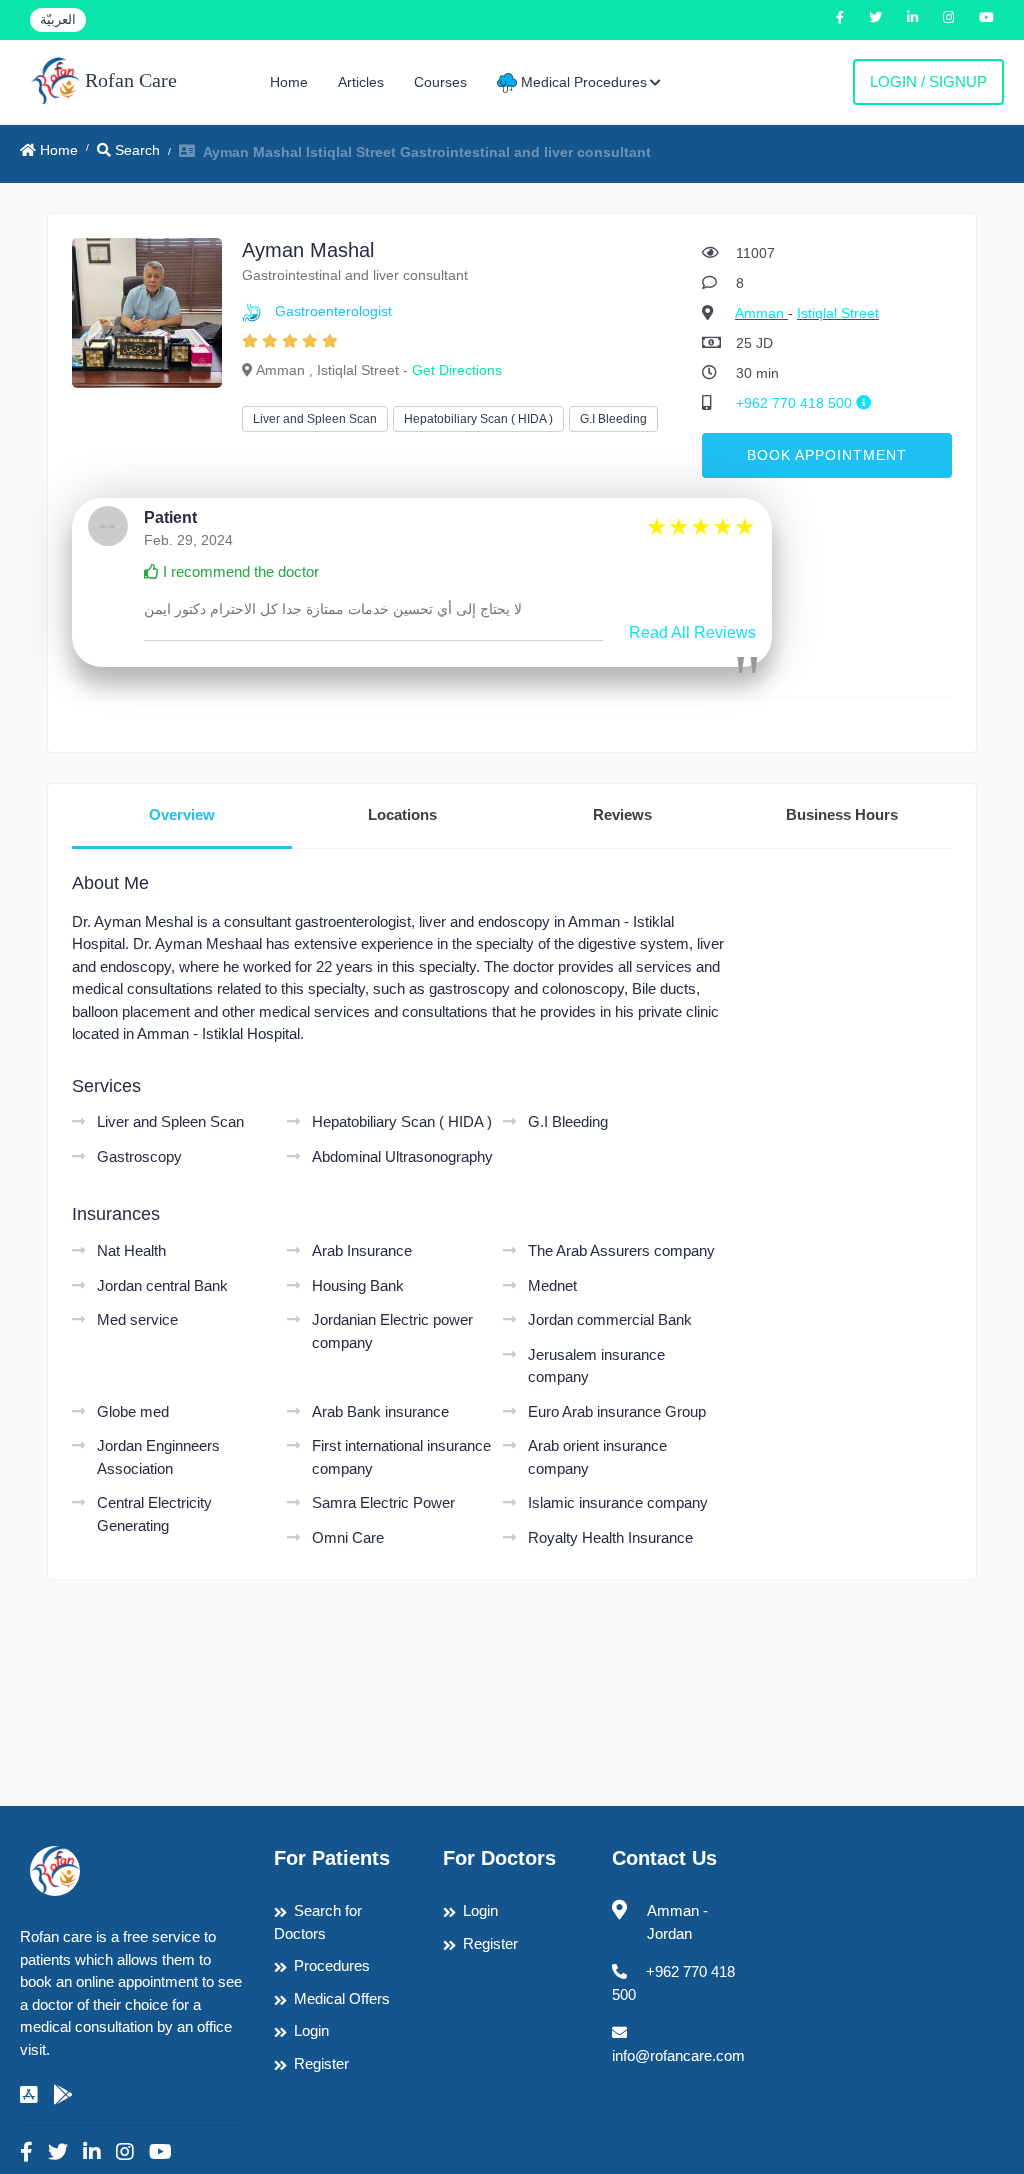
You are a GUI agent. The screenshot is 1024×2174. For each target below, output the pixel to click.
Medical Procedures (582, 82)
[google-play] (63, 2095)
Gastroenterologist (333, 311)
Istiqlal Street (838, 313)
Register (321, 2063)
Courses (440, 82)
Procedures (332, 1965)
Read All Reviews (692, 632)
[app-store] (29, 2095)
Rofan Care (128, 80)
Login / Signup (928, 81)
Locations (402, 814)
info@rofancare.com (678, 2055)
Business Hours (842, 814)
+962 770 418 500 (796, 403)
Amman (761, 313)
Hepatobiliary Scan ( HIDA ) (478, 419)
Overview (182, 814)
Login (311, 2030)
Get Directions (457, 370)
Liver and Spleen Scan (315, 419)
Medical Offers (342, 1998)
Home (289, 82)
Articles (361, 82)
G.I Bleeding (613, 419)
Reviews (622, 814)
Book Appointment (827, 455)
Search (135, 150)
